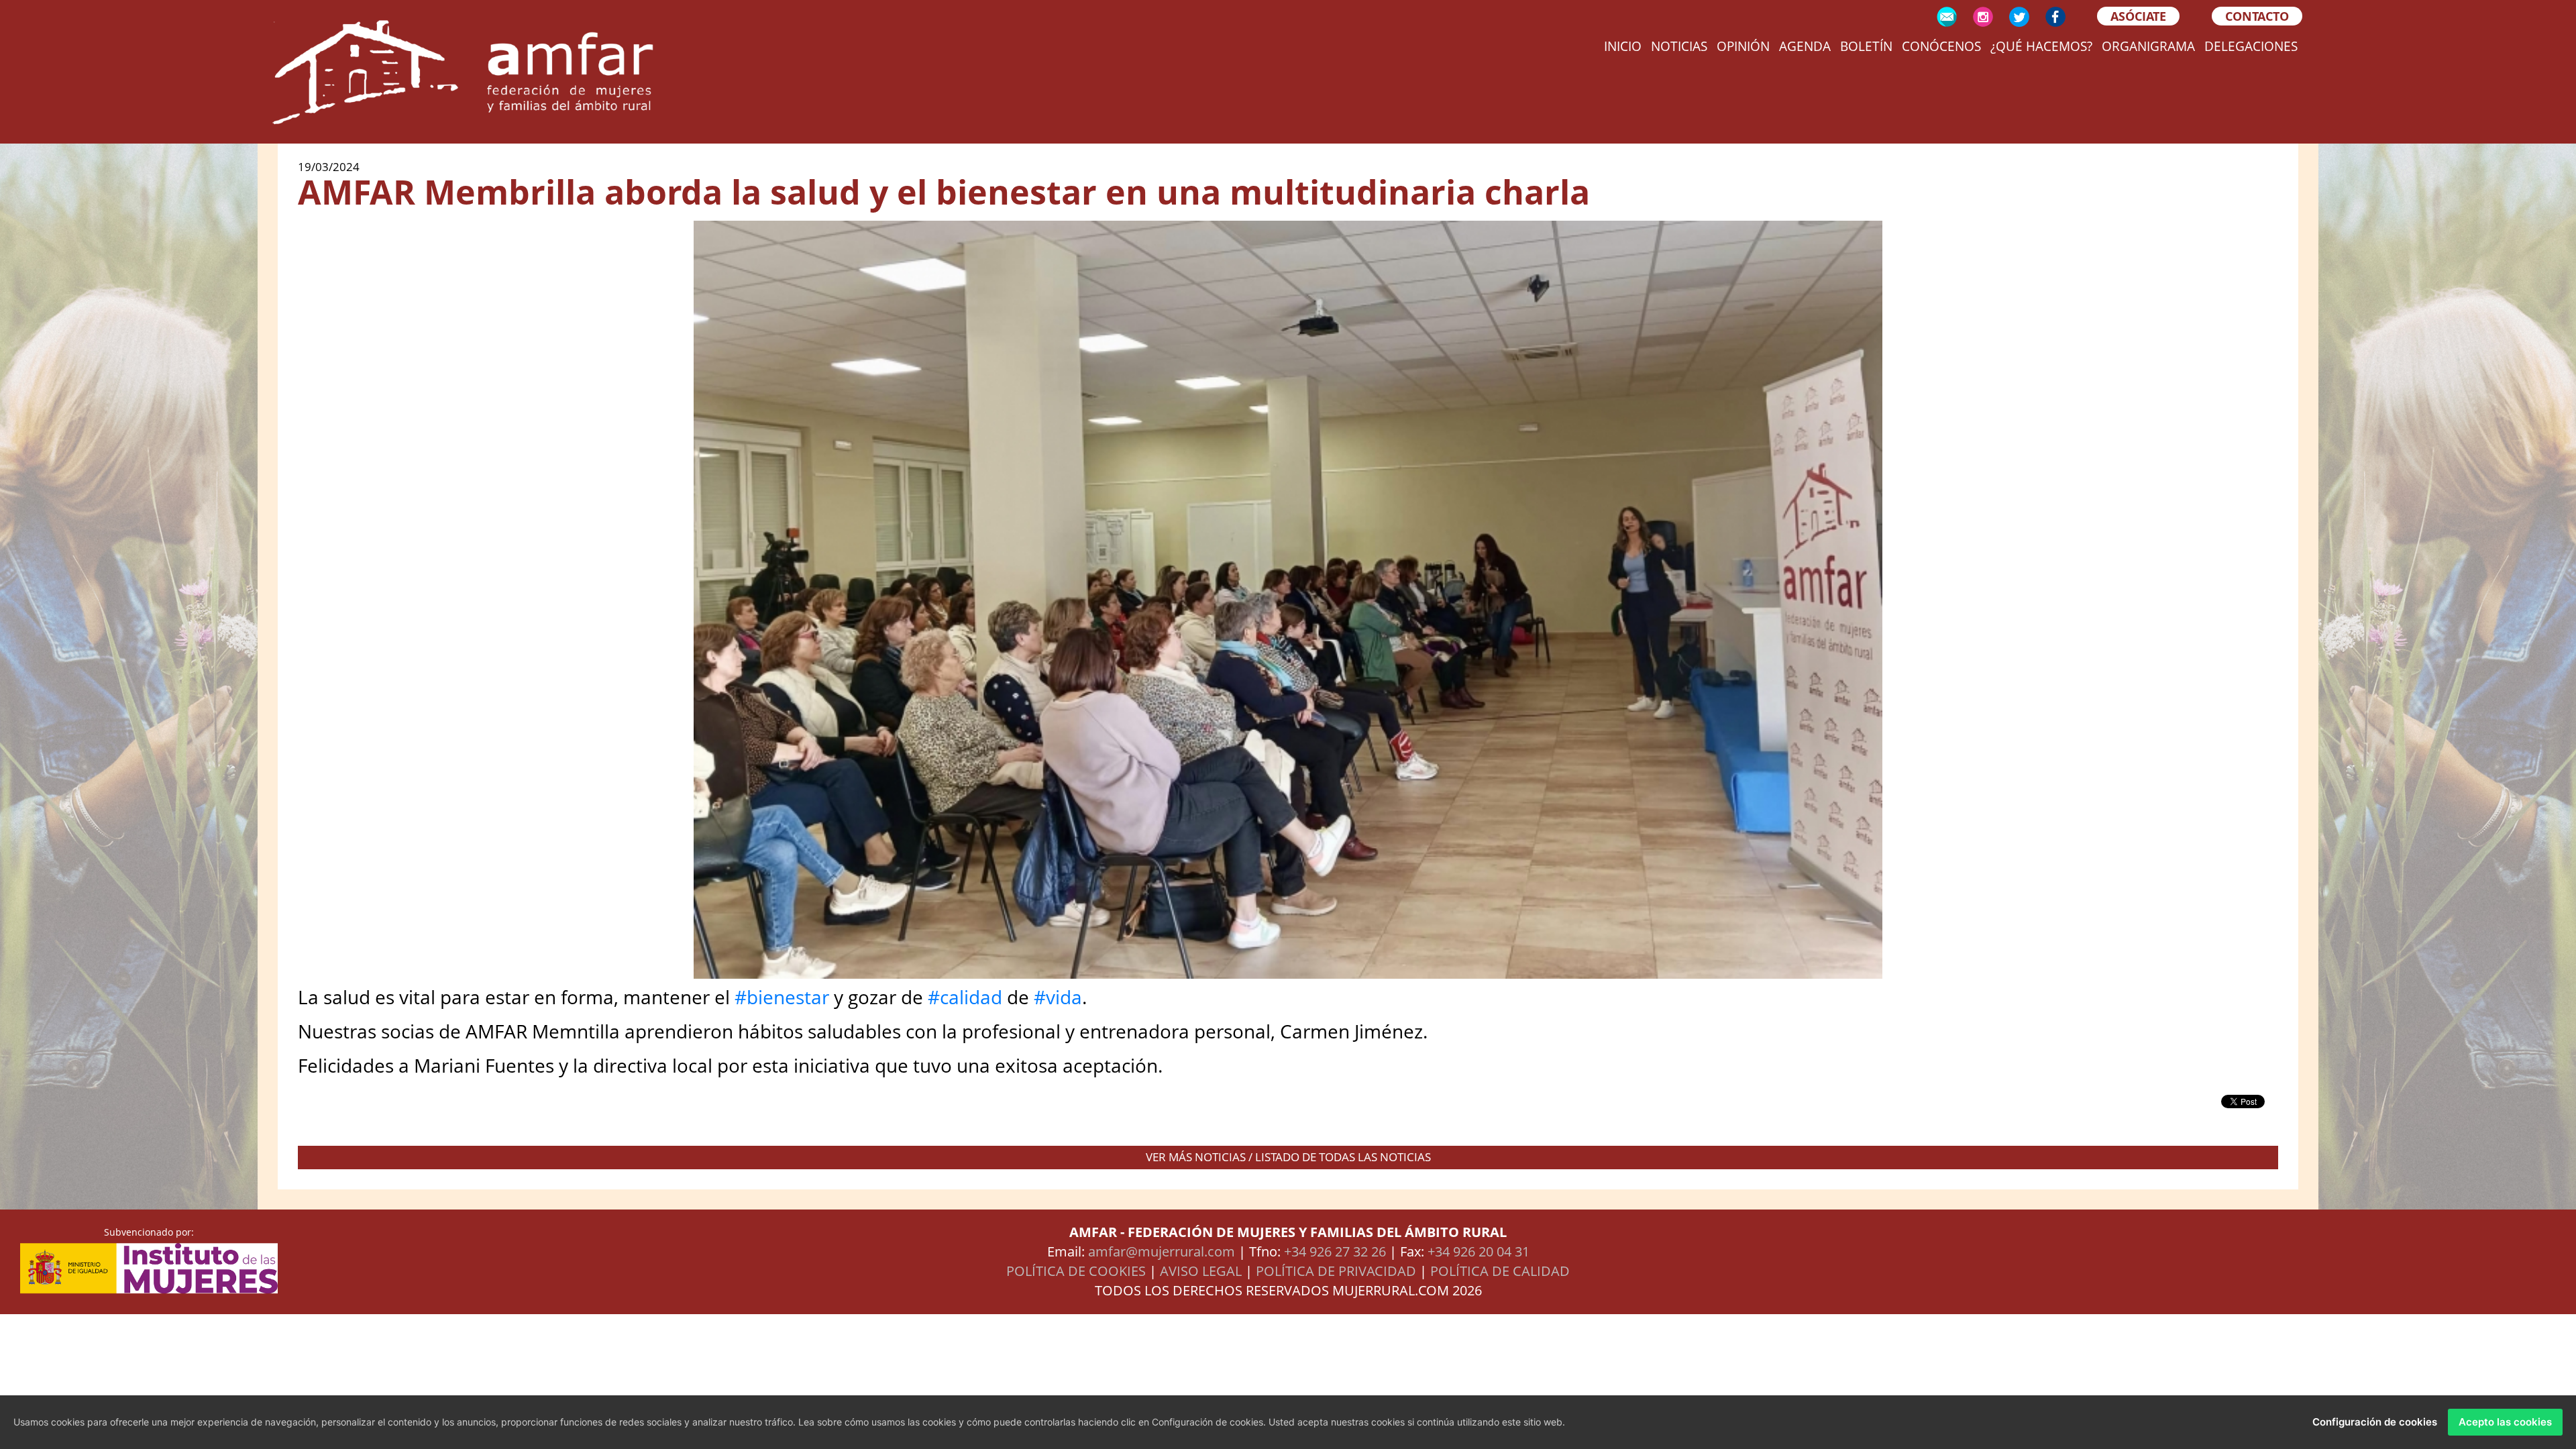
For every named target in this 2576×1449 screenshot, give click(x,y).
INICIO (1623, 46)
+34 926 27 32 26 (1335, 1251)
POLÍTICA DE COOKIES (1076, 1271)
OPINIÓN (1743, 46)
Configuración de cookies (2375, 1422)
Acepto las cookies (2505, 1422)
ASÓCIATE (2138, 16)
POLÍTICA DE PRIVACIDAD (1336, 1271)
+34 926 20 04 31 (1479, 1251)
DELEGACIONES (2251, 46)
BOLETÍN (1866, 46)
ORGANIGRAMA (2148, 46)
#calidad (965, 997)
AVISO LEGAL (1201, 1271)
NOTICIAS (1679, 46)
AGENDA (1805, 46)
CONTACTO (2257, 16)
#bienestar (782, 997)
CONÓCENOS (1941, 46)
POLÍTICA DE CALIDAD (1500, 1271)
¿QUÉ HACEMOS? (2041, 46)
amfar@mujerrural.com (1162, 1251)
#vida (1058, 997)
